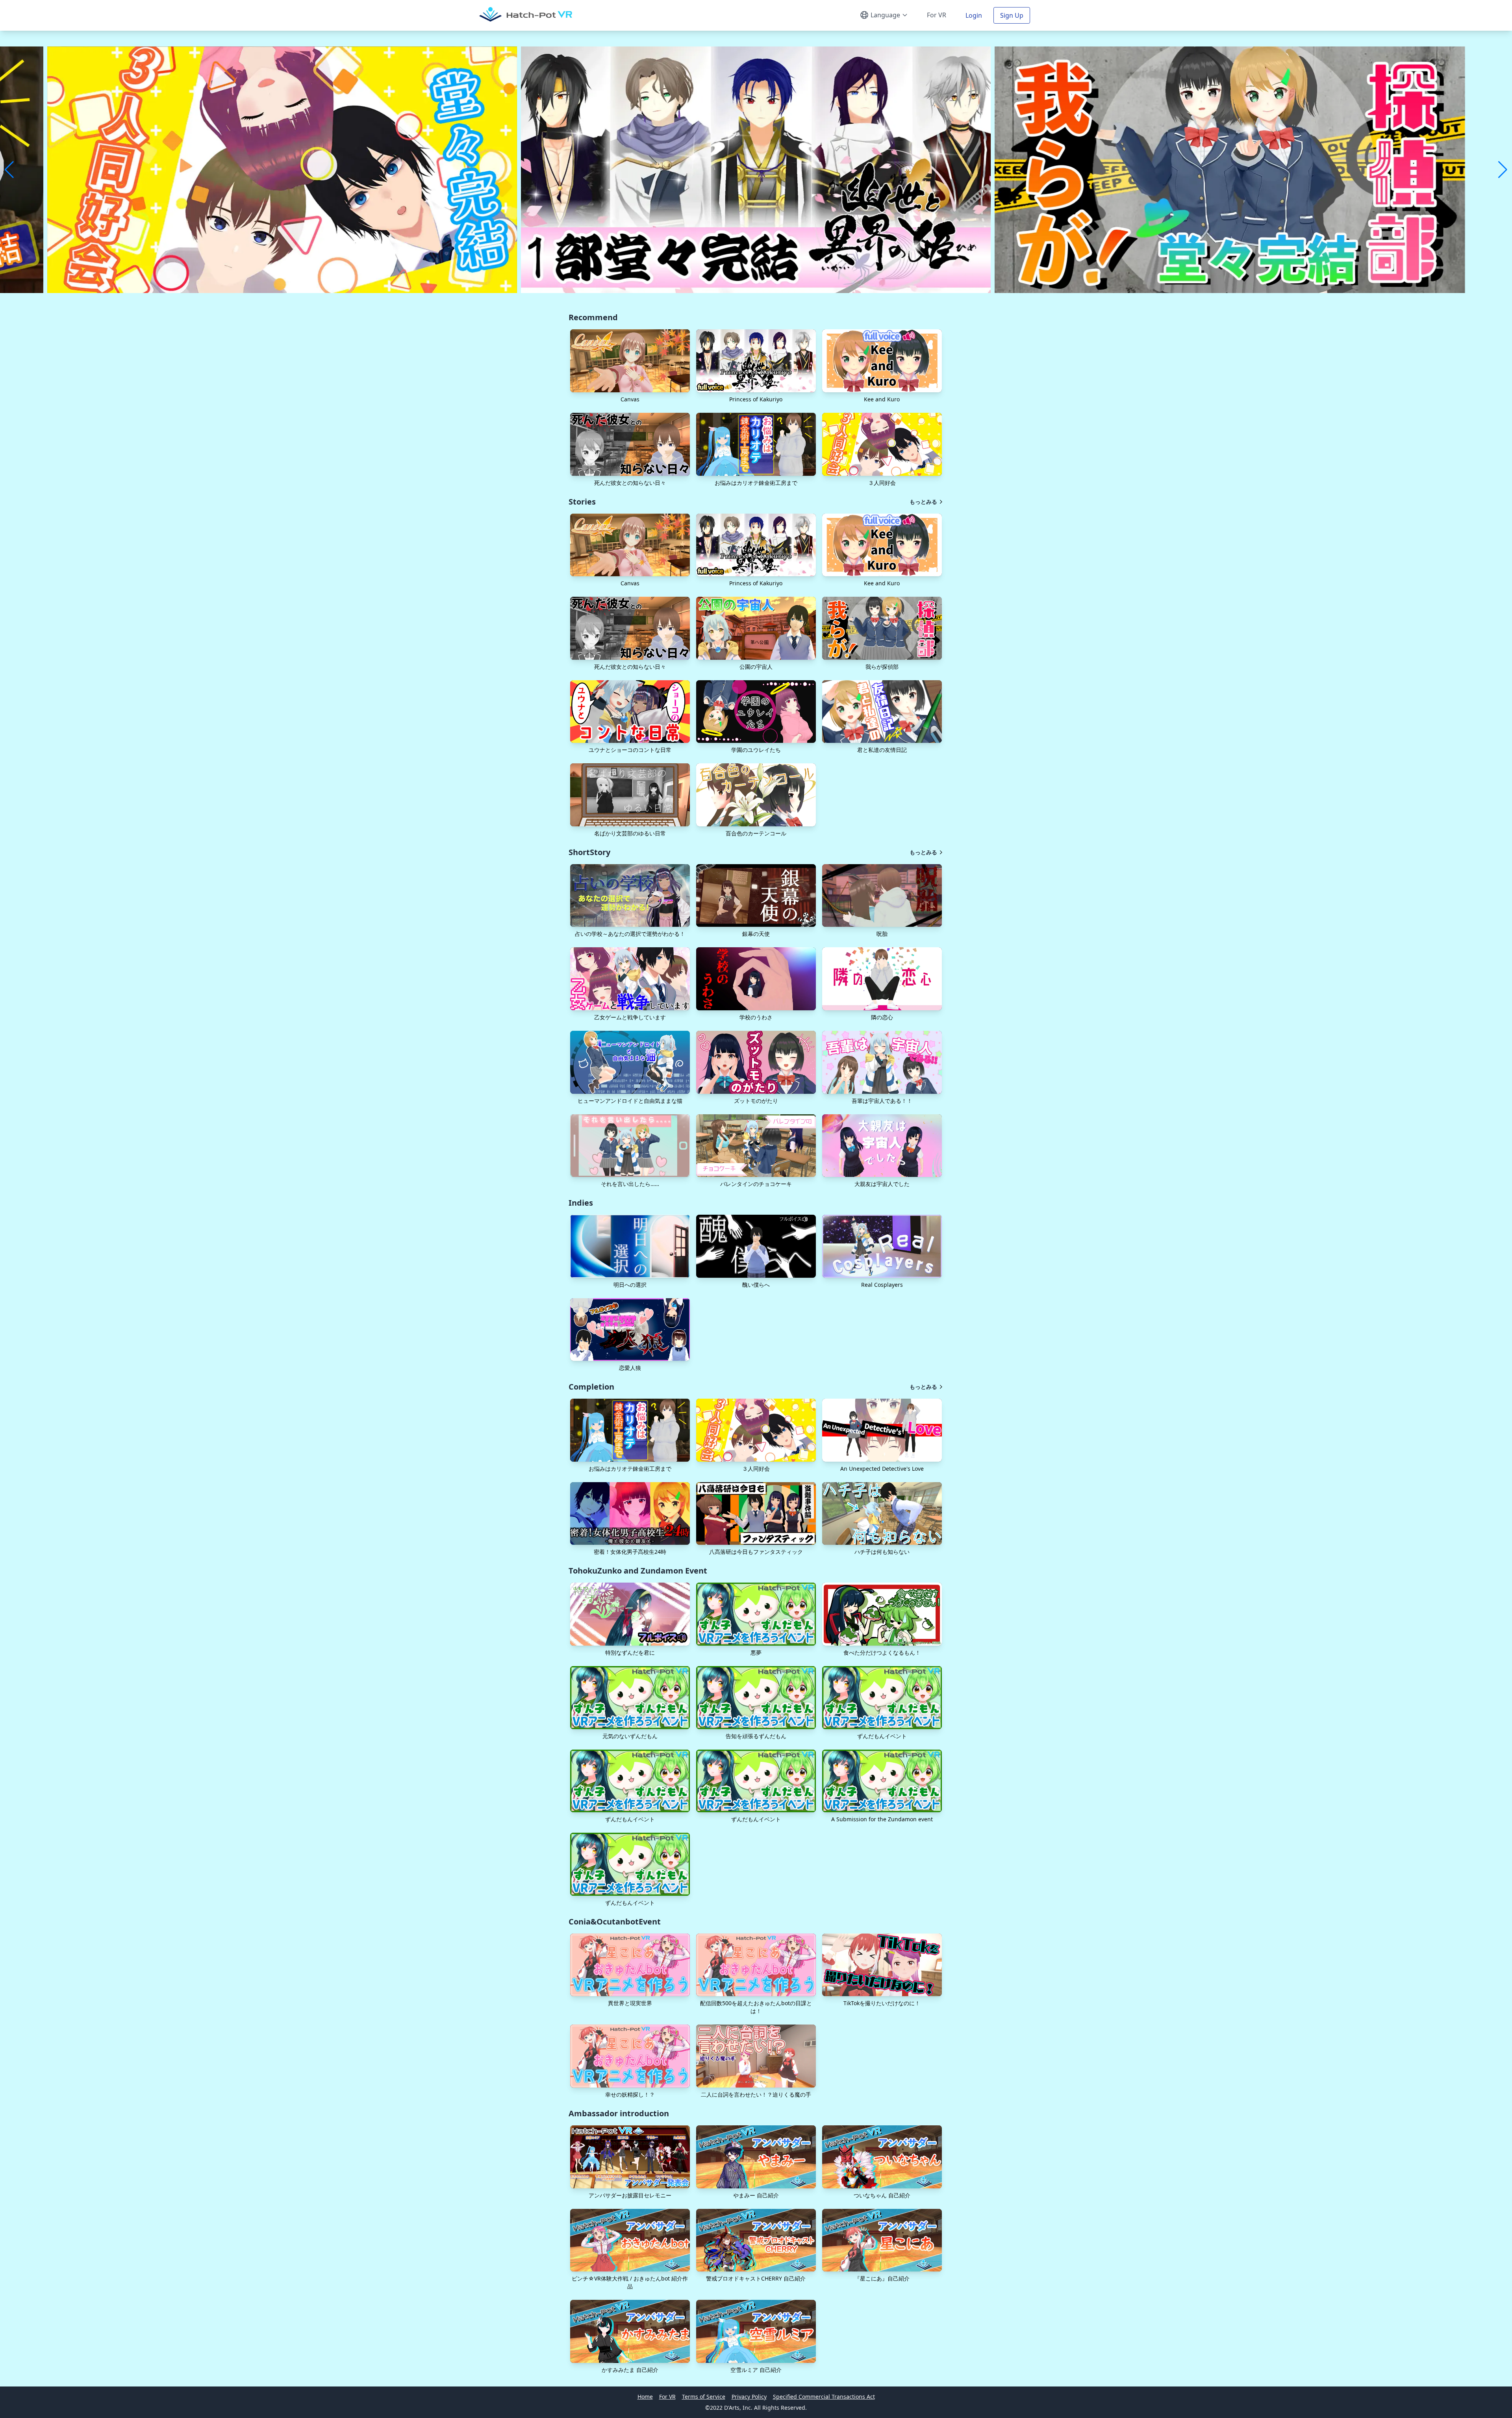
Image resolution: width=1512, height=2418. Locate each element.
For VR (937, 15)
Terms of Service (704, 2397)
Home (645, 2397)
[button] (630, 361)
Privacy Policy (749, 2397)
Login (974, 15)
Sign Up (1012, 15)
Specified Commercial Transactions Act (824, 2397)
